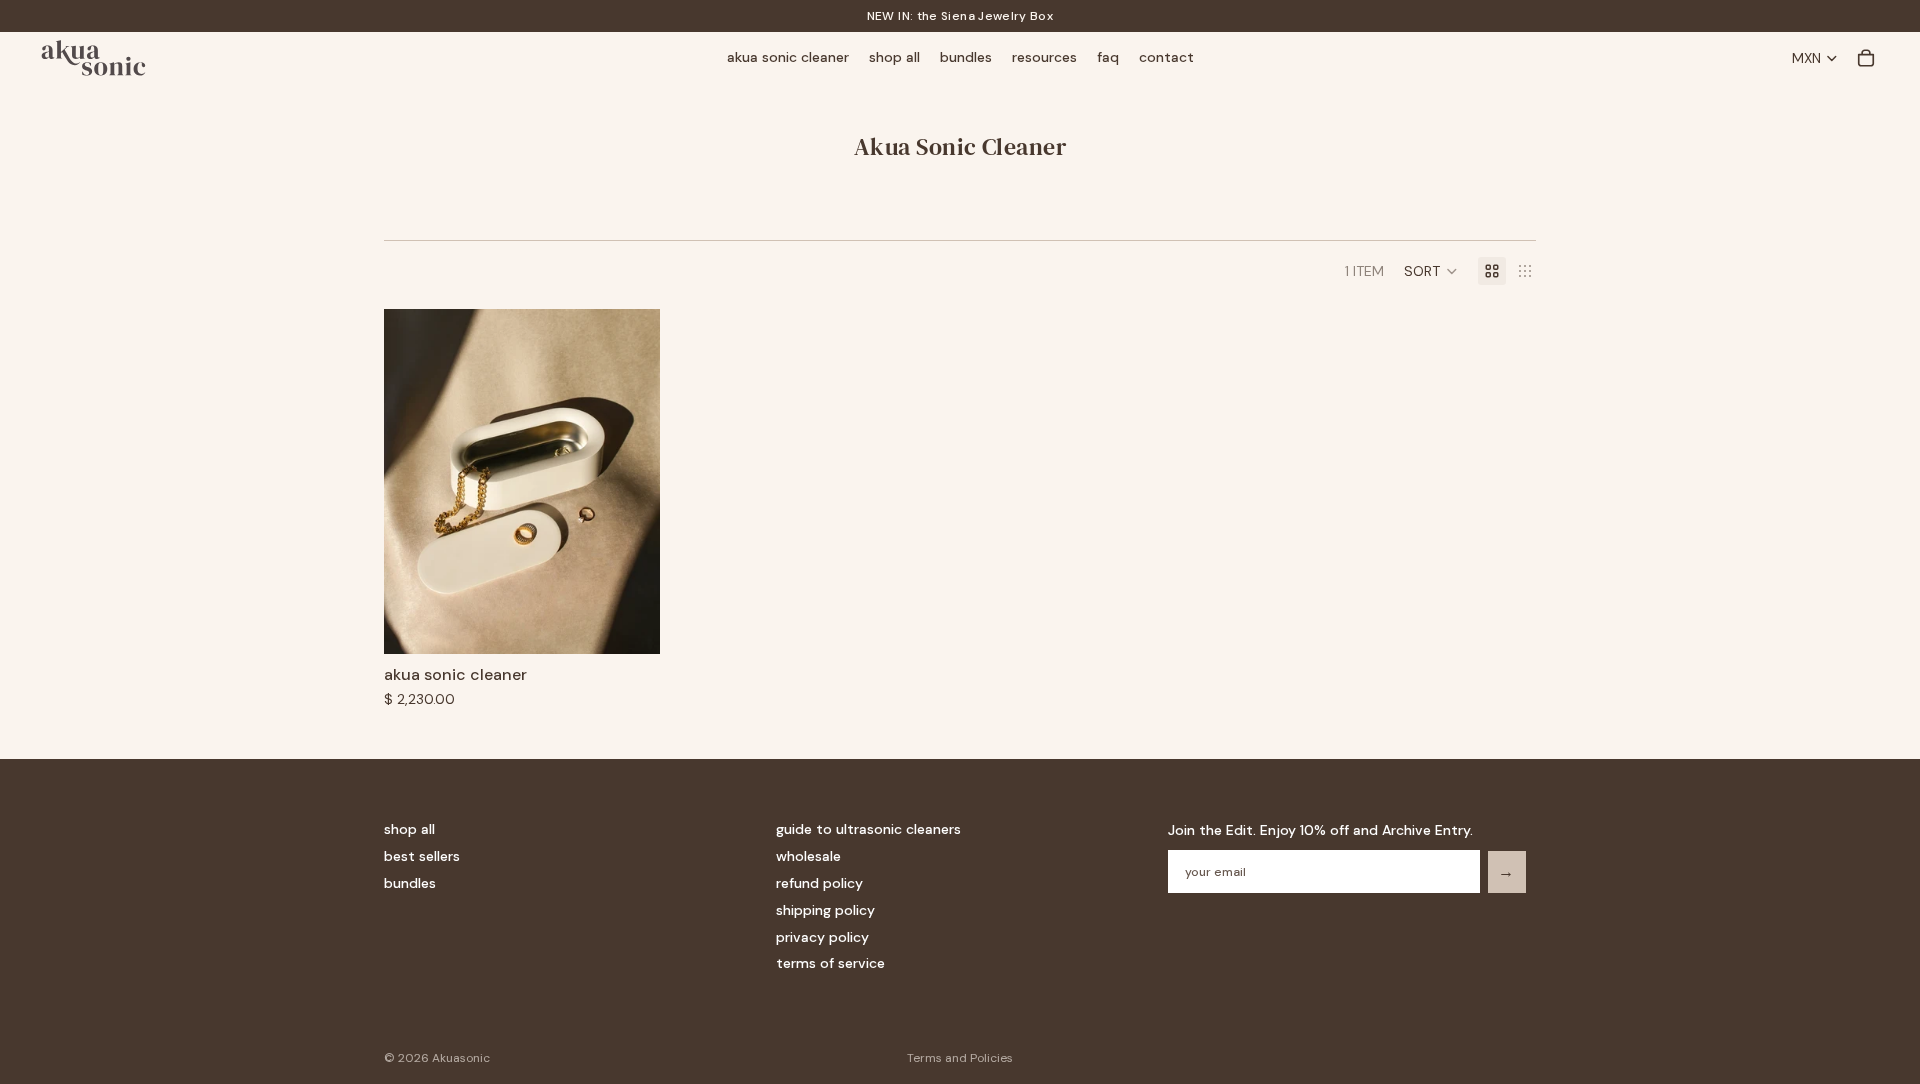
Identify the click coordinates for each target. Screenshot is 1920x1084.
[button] (1431, 271)
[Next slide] (630, 482)
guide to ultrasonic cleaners (868, 829)
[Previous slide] (414, 482)
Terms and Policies (960, 1058)
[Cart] (1866, 58)
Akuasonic (461, 1058)
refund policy (819, 883)
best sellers (422, 856)
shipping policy (825, 909)
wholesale (808, 856)
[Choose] (629, 624)
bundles (410, 883)
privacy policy (822, 936)
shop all (409, 829)
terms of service (830, 963)
